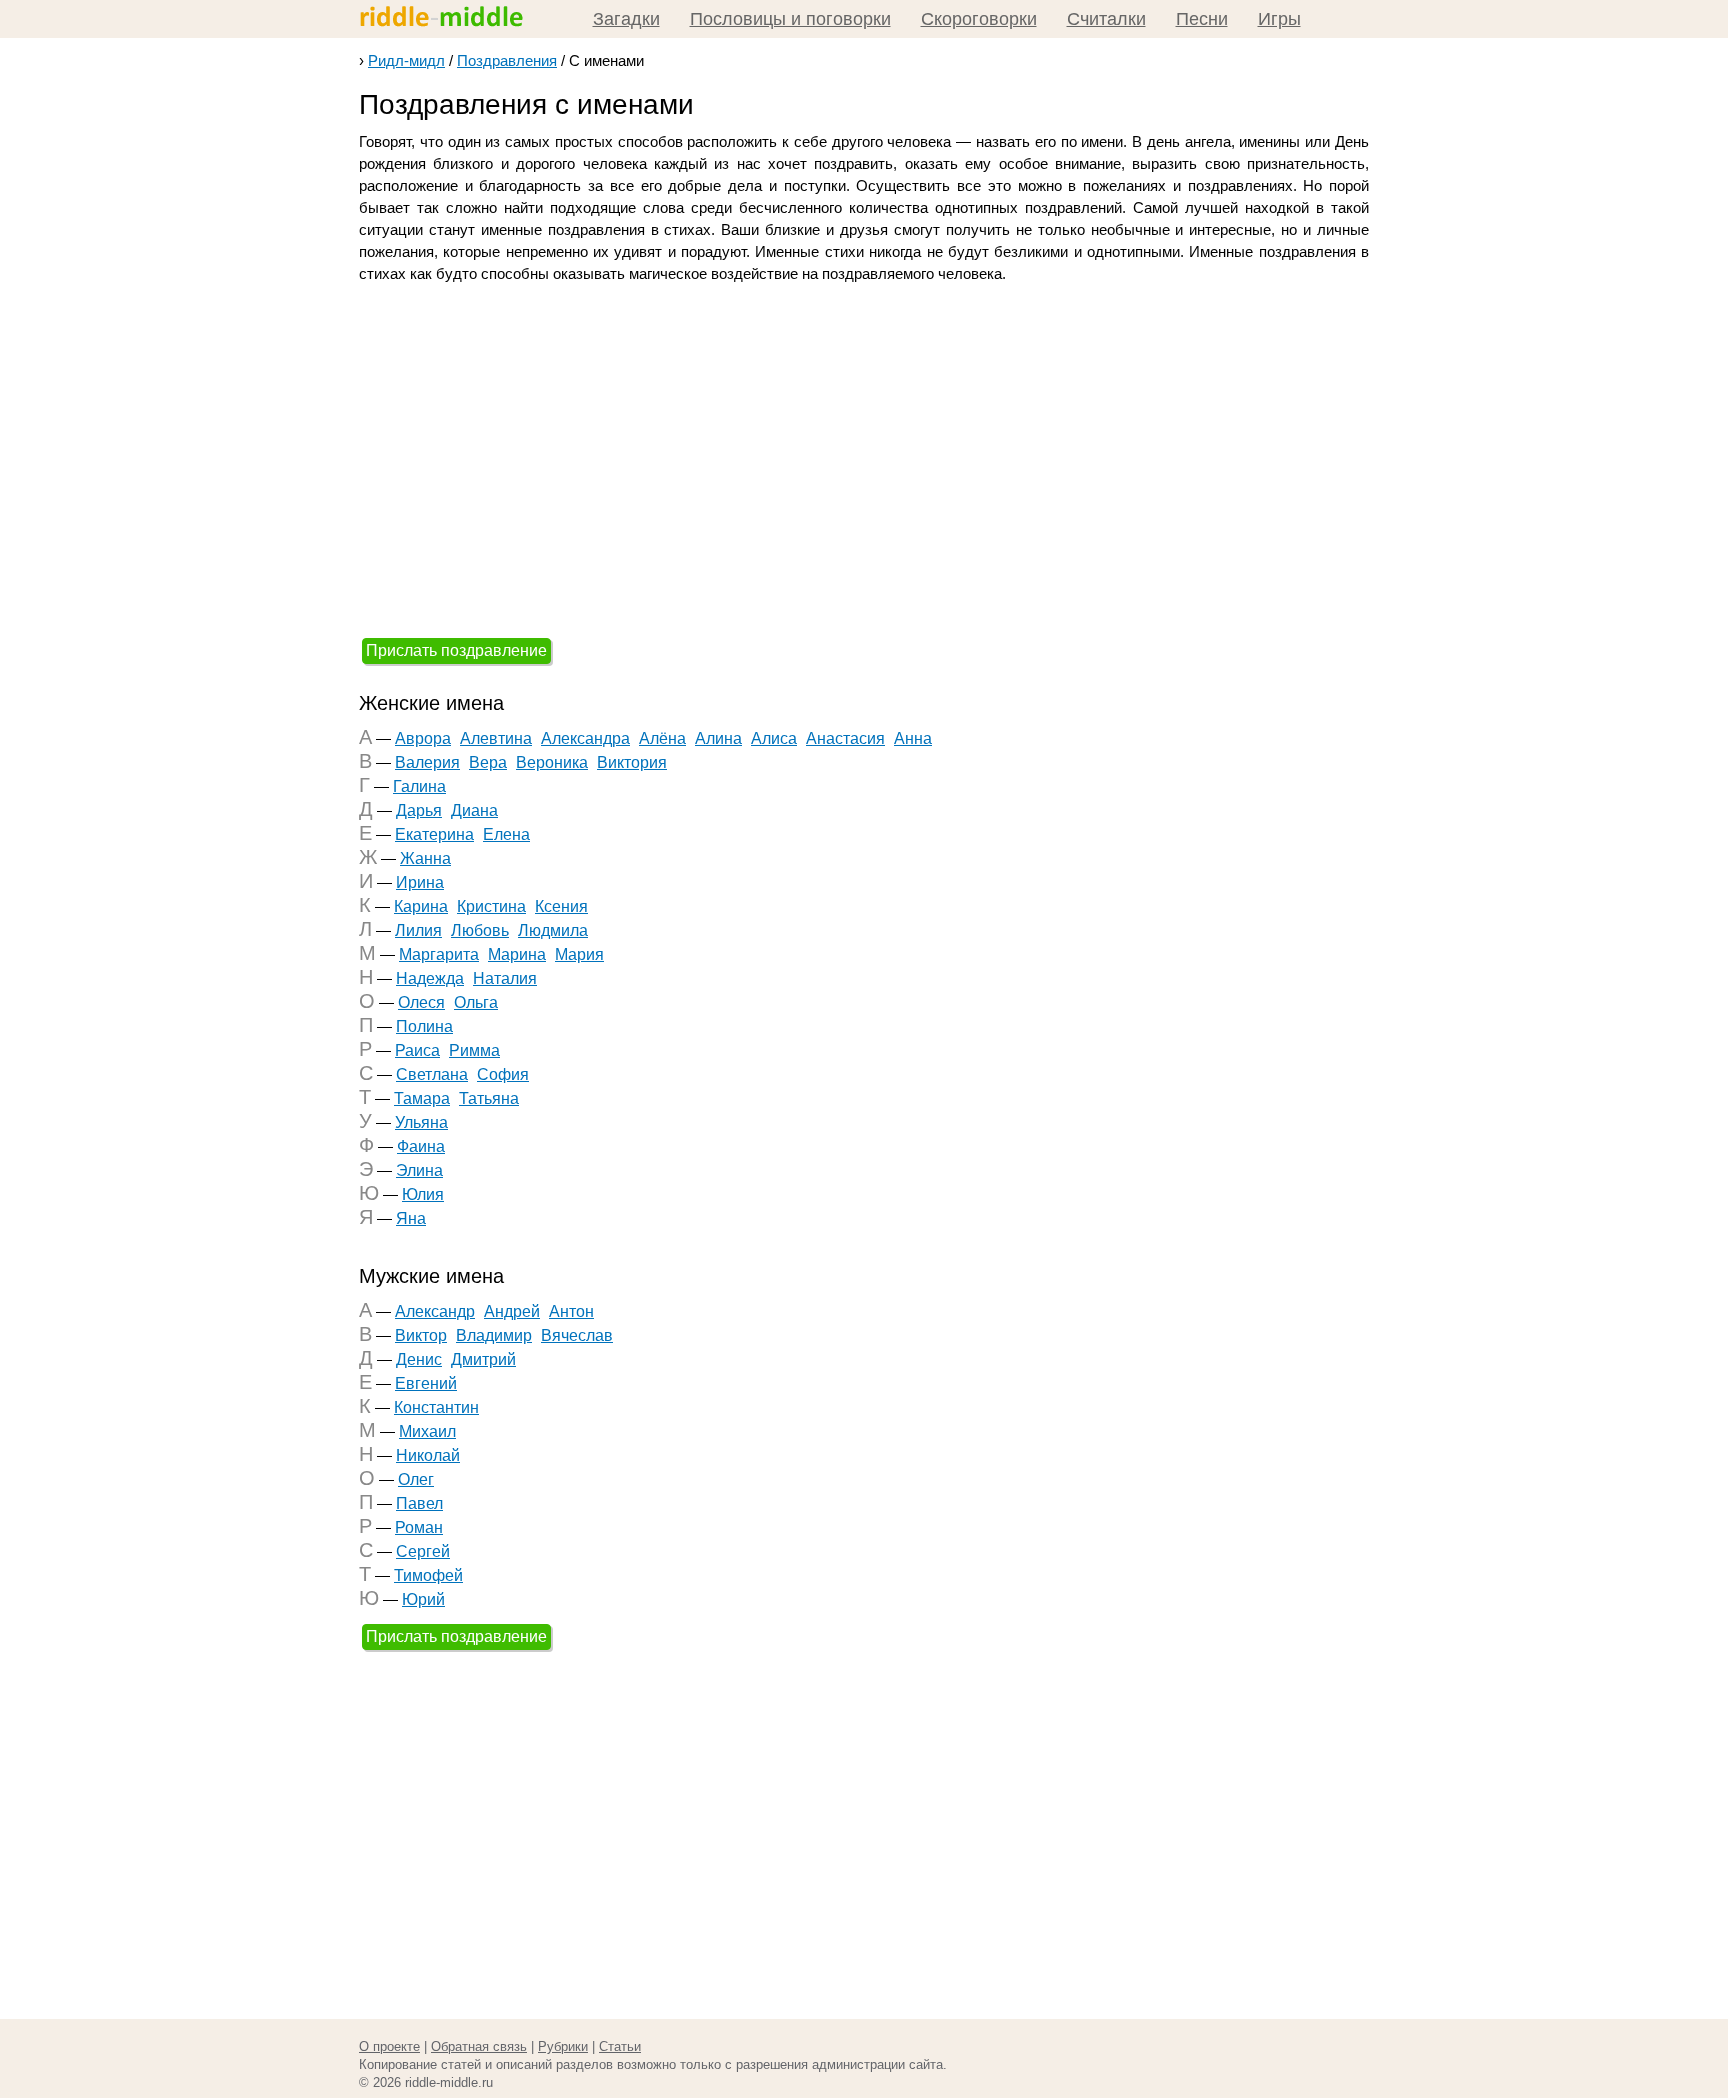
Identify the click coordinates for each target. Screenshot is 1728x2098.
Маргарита (439, 954)
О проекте (389, 2046)
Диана (474, 810)
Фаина (421, 1146)
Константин (436, 1407)
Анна (913, 738)
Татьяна (489, 1098)
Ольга (476, 1002)
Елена (506, 834)
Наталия (505, 978)
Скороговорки (979, 19)
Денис (419, 1359)
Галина (419, 786)
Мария (579, 954)
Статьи (620, 2046)
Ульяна (421, 1122)
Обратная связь (479, 2046)
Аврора (423, 738)
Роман (419, 1527)
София (503, 1074)
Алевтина (496, 738)
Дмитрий (483, 1359)
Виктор (421, 1335)
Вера (488, 762)
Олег (416, 1479)
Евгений (426, 1383)
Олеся (421, 1002)
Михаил (427, 1431)
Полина (424, 1026)
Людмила (553, 930)
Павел (419, 1503)
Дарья (419, 810)
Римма (474, 1050)
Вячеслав (577, 1335)
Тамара (422, 1098)
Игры (1279, 19)
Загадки (626, 19)
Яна (411, 1218)
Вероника (552, 762)
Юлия (423, 1194)
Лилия (418, 930)
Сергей (423, 1551)
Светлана (432, 1074)
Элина (419, 1170)
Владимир (494, 1335)
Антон (571, 1311)
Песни (1202, 19)
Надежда (430, 978)
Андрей (512, 1311)
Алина (718, 738)
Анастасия (845, 738)
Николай (428, 1455)
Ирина (420, 882)
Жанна (425, 858)
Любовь (480, 930)
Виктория (632, 762)
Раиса (417, 1050)
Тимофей (428, 1575)
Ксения (561, 906)
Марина (517, 954)
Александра (585, 738)
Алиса (774, 738)
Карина (421, 906)
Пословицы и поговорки (790, 19)
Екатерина (434, 834)
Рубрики (563, 2046)
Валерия (427, 762)
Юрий (423, 1599)
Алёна (662, 738)
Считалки (1106, 19)
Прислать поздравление (456, 650)
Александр (435, 1311)
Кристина (491, 906)
